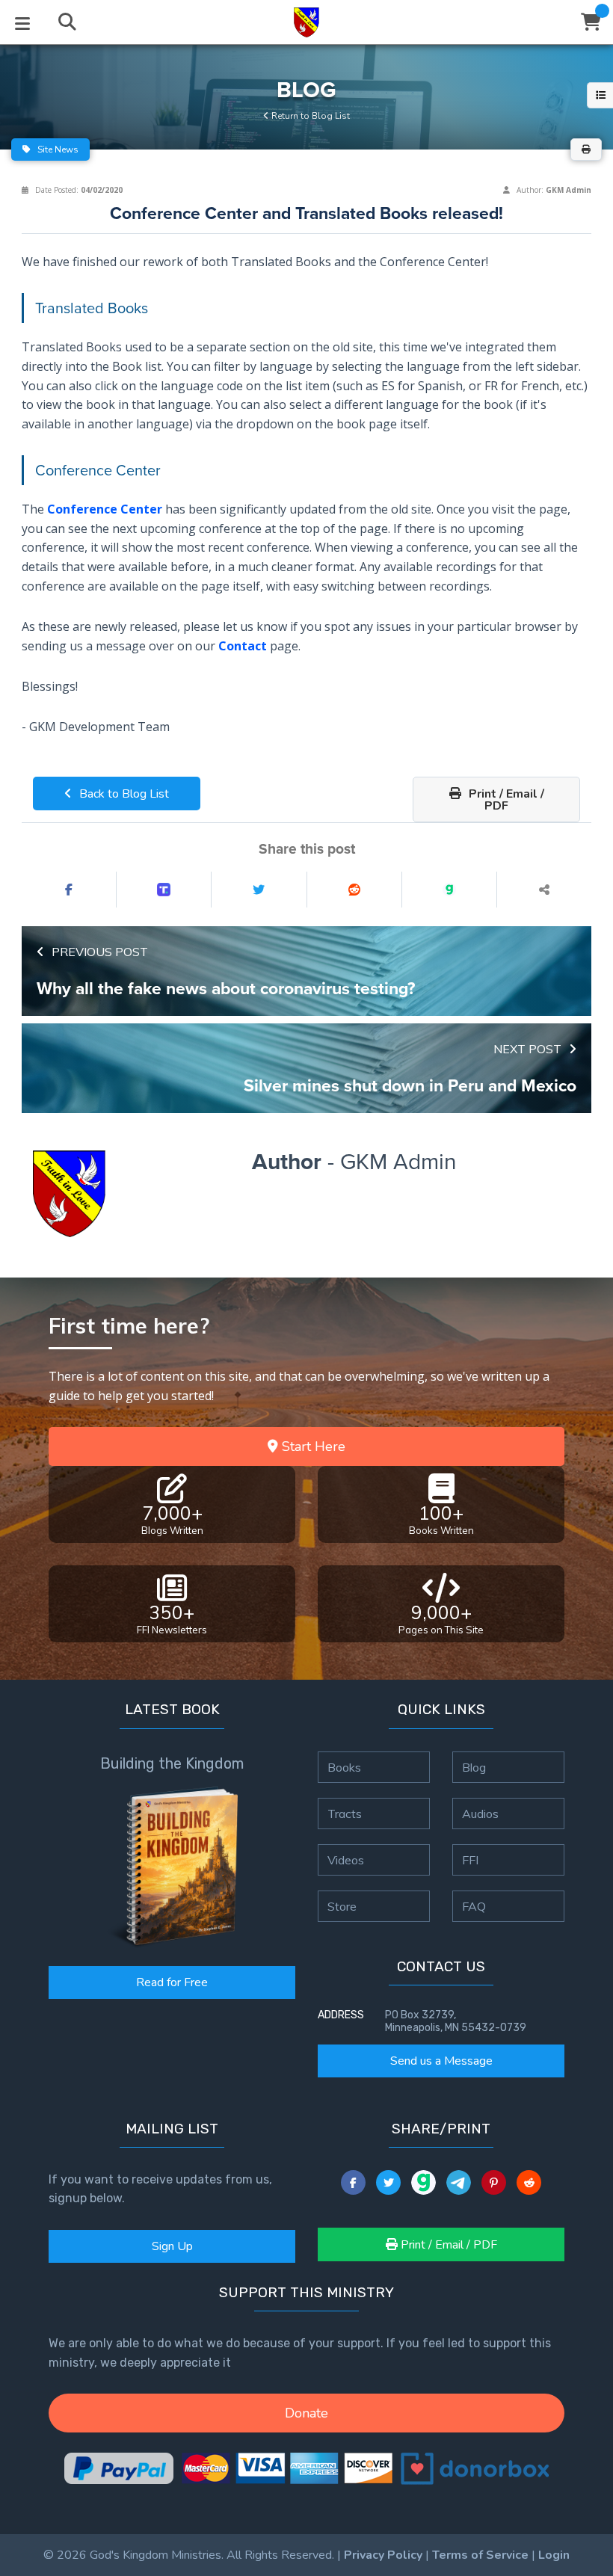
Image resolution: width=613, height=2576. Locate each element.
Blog (474, 1767)
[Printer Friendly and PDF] (586, 150)
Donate (306, 2413)
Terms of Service (480, 2555)
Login (554, 2555)
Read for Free (172, 1982)
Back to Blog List (123, 794)
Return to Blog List (309, 116)
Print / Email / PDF (505, 800)
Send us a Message (441, 2061)
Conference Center (105, 509)
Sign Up (172, 2246)
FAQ (474, 1906)
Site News (57, 150)
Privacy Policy (383, 2555)
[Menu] (22, 22)
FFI (470, 1860)
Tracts (345, 1814)
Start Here (312, 1446)
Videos (346, 1860)
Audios (480, 1814)
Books (344, 1767)
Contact (243, 645)
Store (342, 1906)
